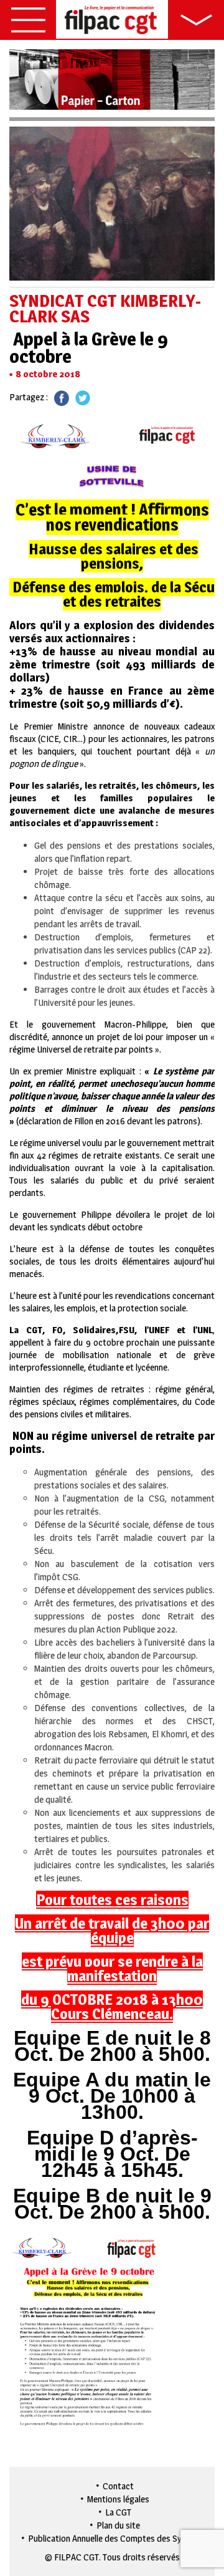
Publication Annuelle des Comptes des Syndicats (119, 2538)
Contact (118, 2486)
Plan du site (118, 2525)
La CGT (118, 2512)
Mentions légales (118, 2499)
